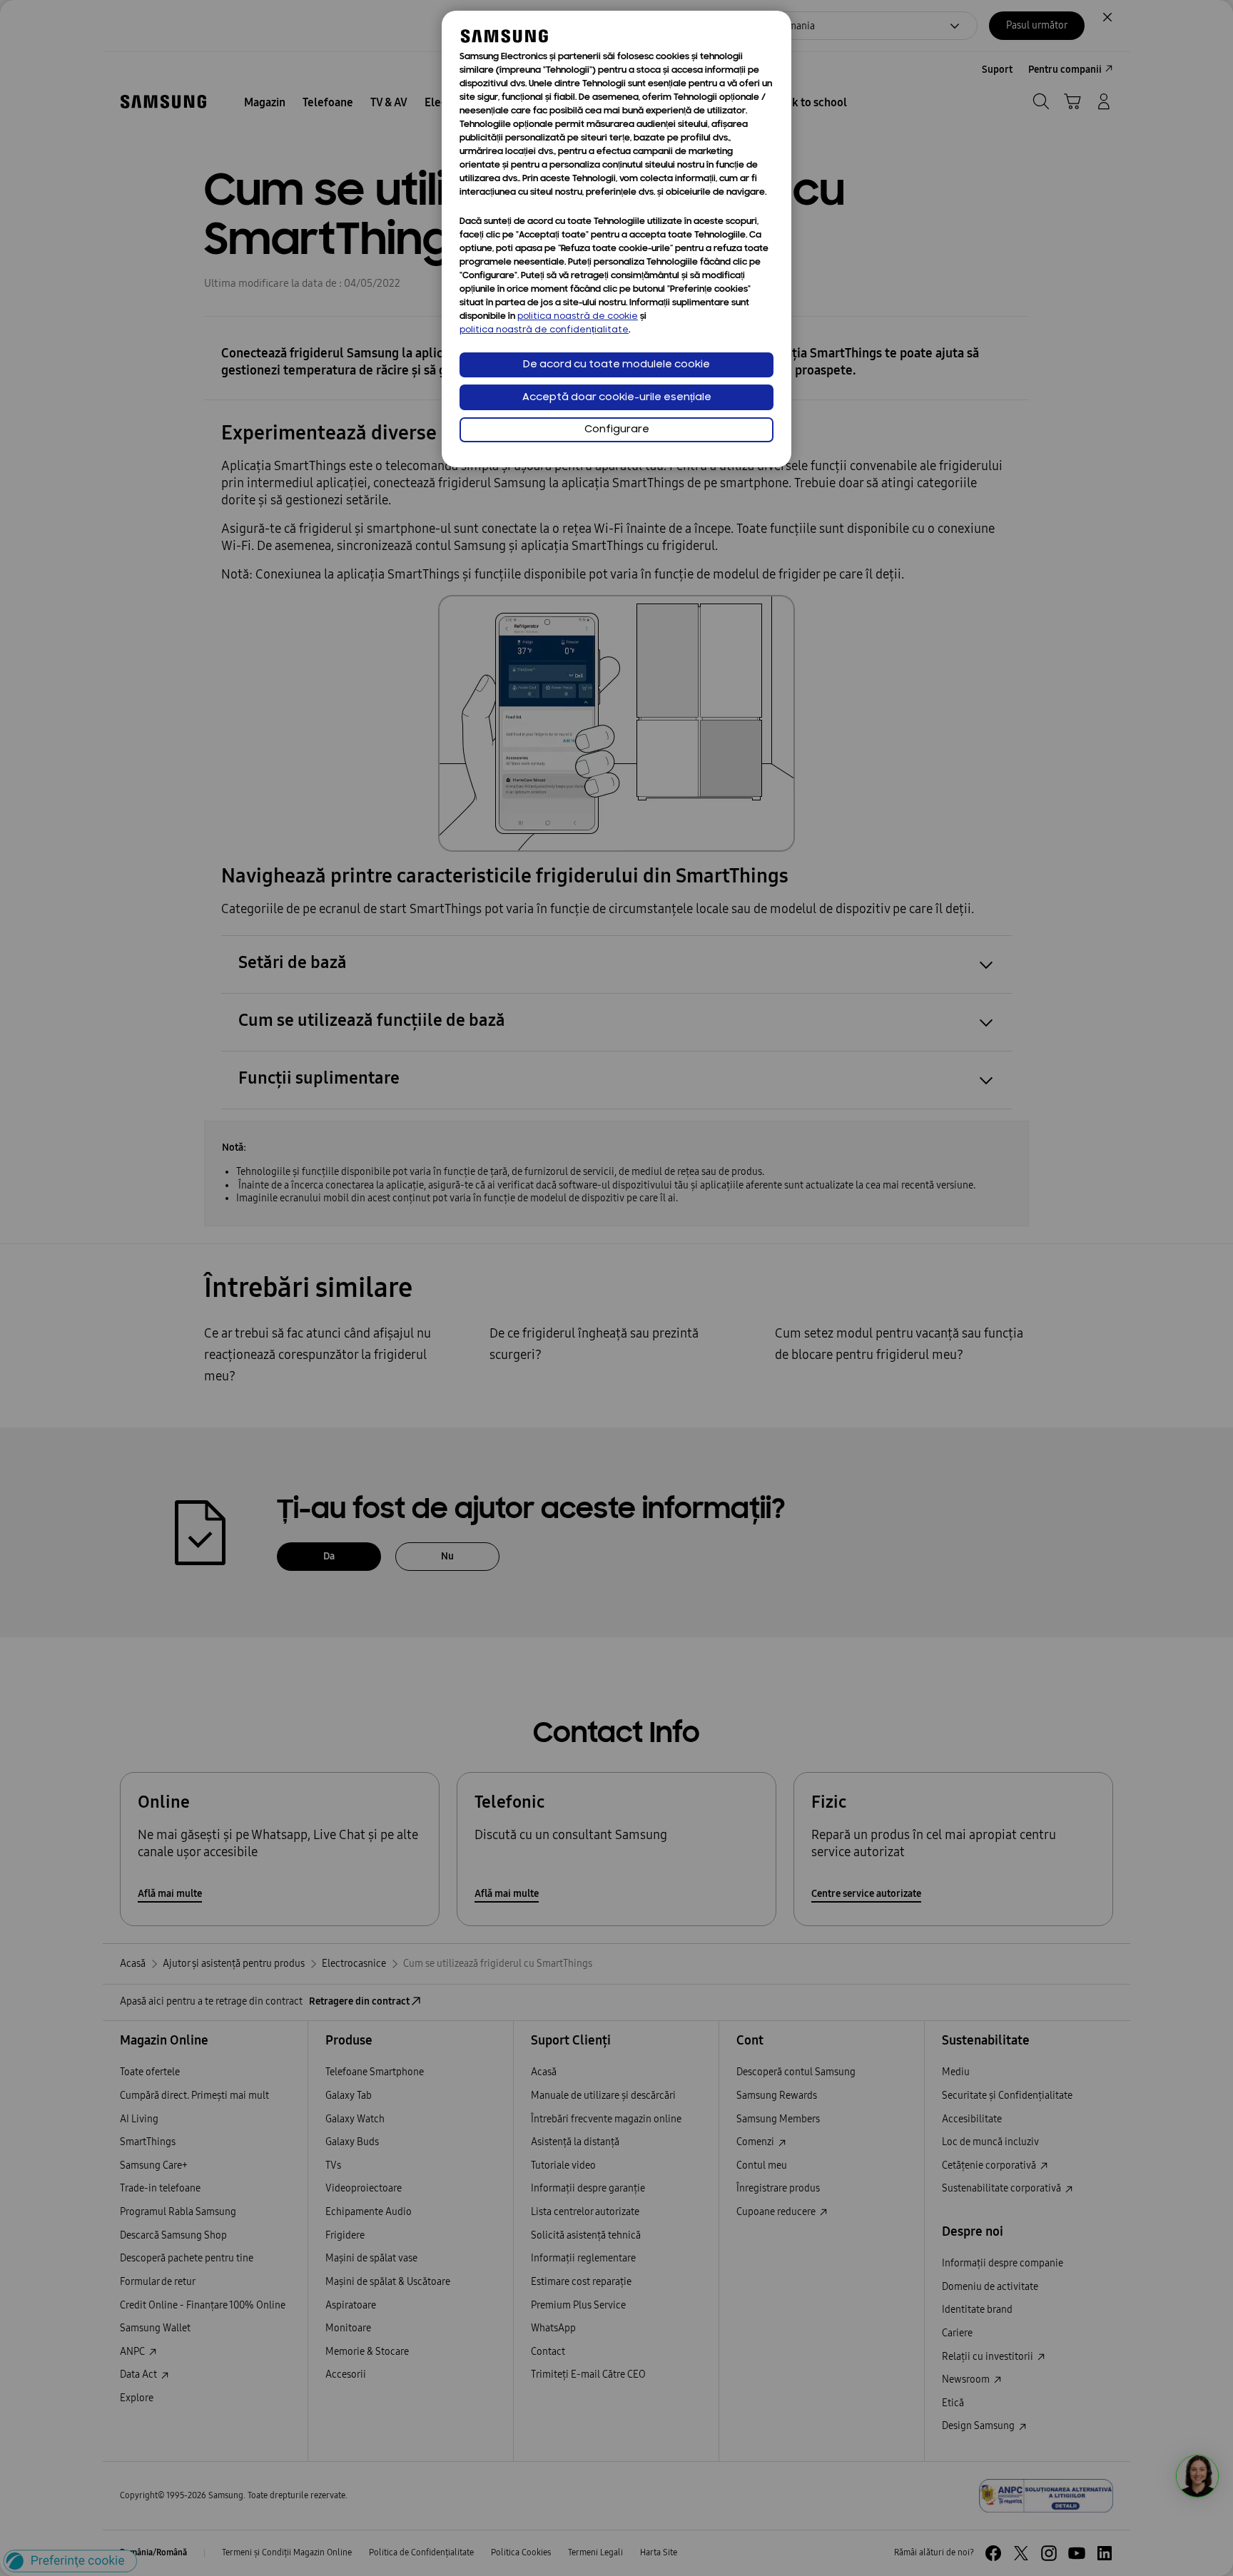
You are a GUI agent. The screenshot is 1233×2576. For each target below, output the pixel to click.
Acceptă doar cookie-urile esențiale (617, 398)
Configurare (617, 430)
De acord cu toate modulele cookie (616, 365)
